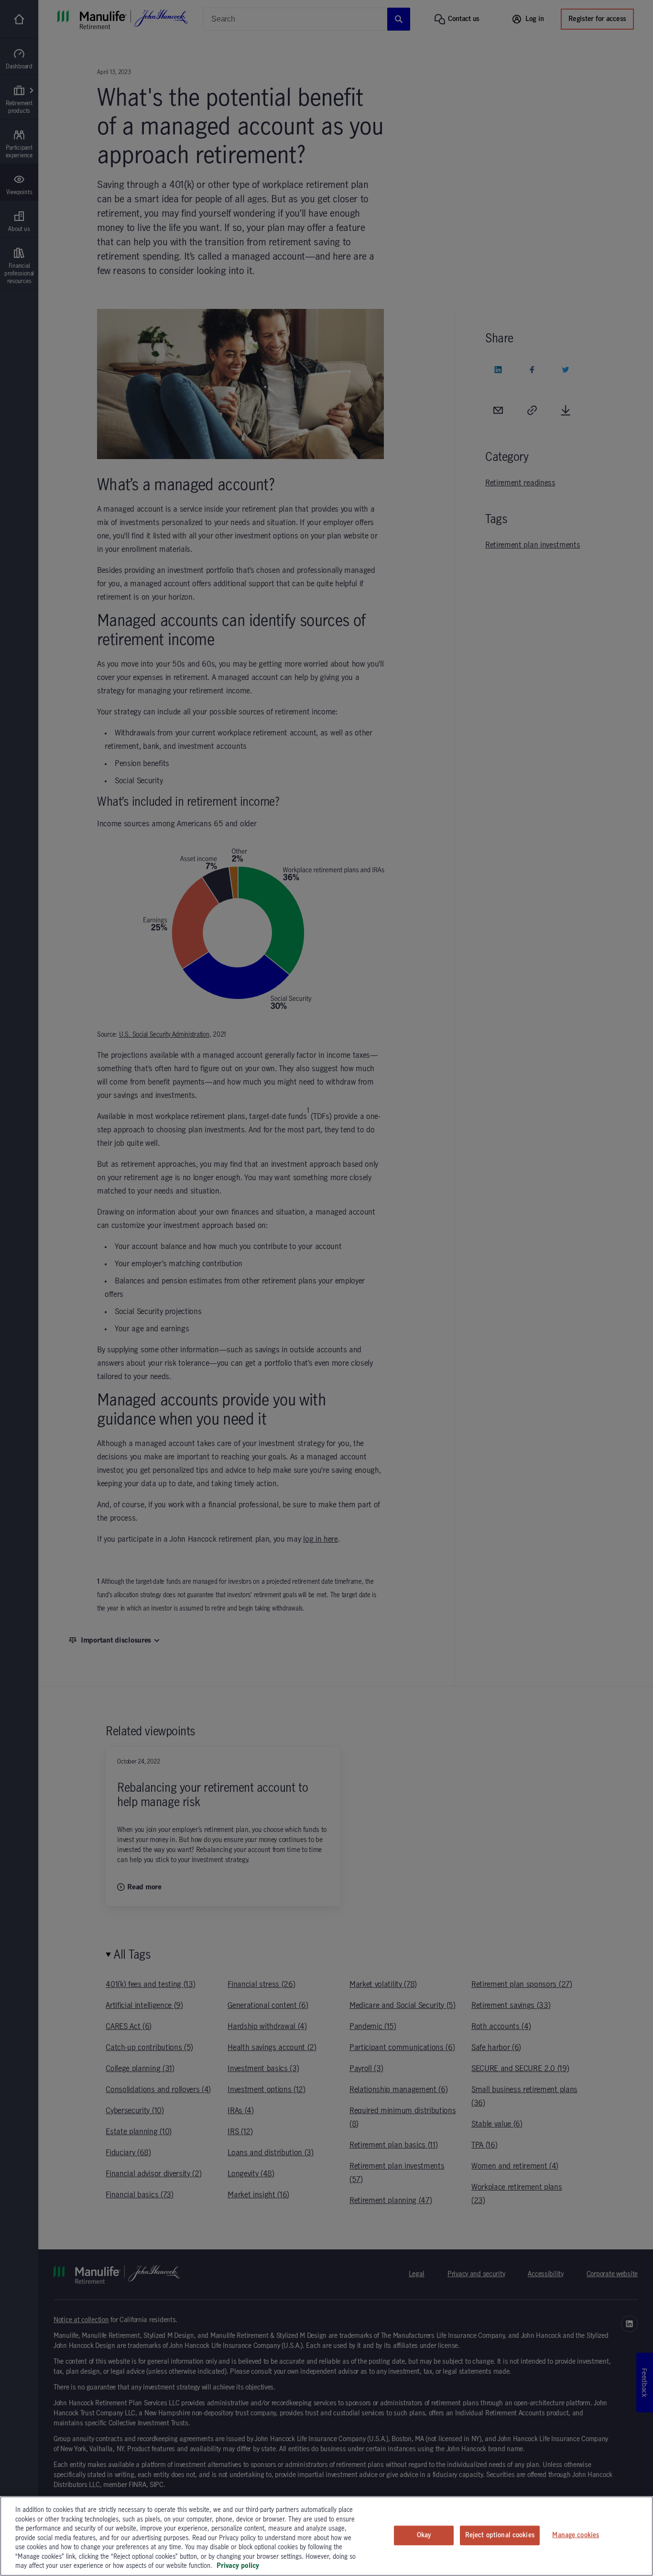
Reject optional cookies (500, 2535)
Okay (424, 2535)
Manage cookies (576, 2535)
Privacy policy (238, 2566)
